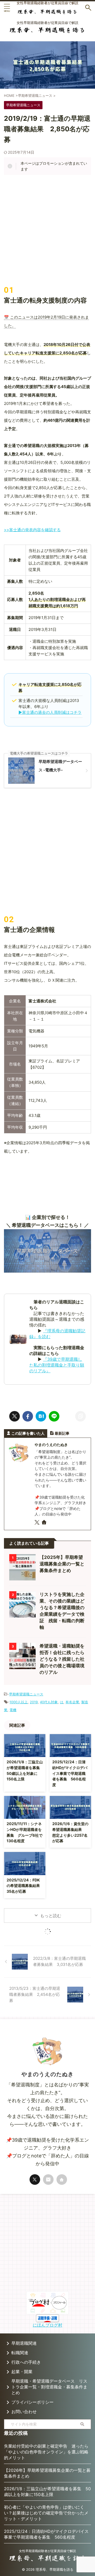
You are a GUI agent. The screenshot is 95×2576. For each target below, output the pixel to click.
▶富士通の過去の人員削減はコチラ (50, 712)
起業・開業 (22, 2372)
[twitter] (15, 1416)
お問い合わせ (24, 2412)
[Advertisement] (47, 230)
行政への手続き (26, 2362)
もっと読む (51, 1916)
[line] (54, 1416)
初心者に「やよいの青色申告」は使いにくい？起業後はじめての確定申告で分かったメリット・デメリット (46, 2513)
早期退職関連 (24, 2343)
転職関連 (20, 2353)
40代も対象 (49, 1702)
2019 (34, 1702)
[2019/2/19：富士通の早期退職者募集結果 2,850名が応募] (41, 1416)
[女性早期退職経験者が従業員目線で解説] (47, 10)
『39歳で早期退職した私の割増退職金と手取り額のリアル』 (57, 1365)
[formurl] (48, 2180)
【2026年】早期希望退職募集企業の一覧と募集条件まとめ (47, 2473)
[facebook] (28, 1416)
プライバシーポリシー (32, 2402)
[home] (44, 1523)
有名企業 (72, 1702)
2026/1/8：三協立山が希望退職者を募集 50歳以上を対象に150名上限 (47, 2492)
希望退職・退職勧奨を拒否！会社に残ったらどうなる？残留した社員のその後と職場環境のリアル (62, 1659)
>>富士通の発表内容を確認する (32, 530)
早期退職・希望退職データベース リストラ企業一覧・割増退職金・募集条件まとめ (49, 2387)
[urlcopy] (80, 1416)
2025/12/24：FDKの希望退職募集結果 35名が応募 (25, 1886)
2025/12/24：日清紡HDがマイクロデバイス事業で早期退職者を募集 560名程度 (70, 1773)
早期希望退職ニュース (26, 1694)
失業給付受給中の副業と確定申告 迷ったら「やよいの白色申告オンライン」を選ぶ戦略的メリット (46, 2452)
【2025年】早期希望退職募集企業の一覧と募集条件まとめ (62, 1564)
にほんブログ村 (47, 2325)
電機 (13, 1710)
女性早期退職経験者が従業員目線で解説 (47, 2551)
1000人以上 (19, 1702)
